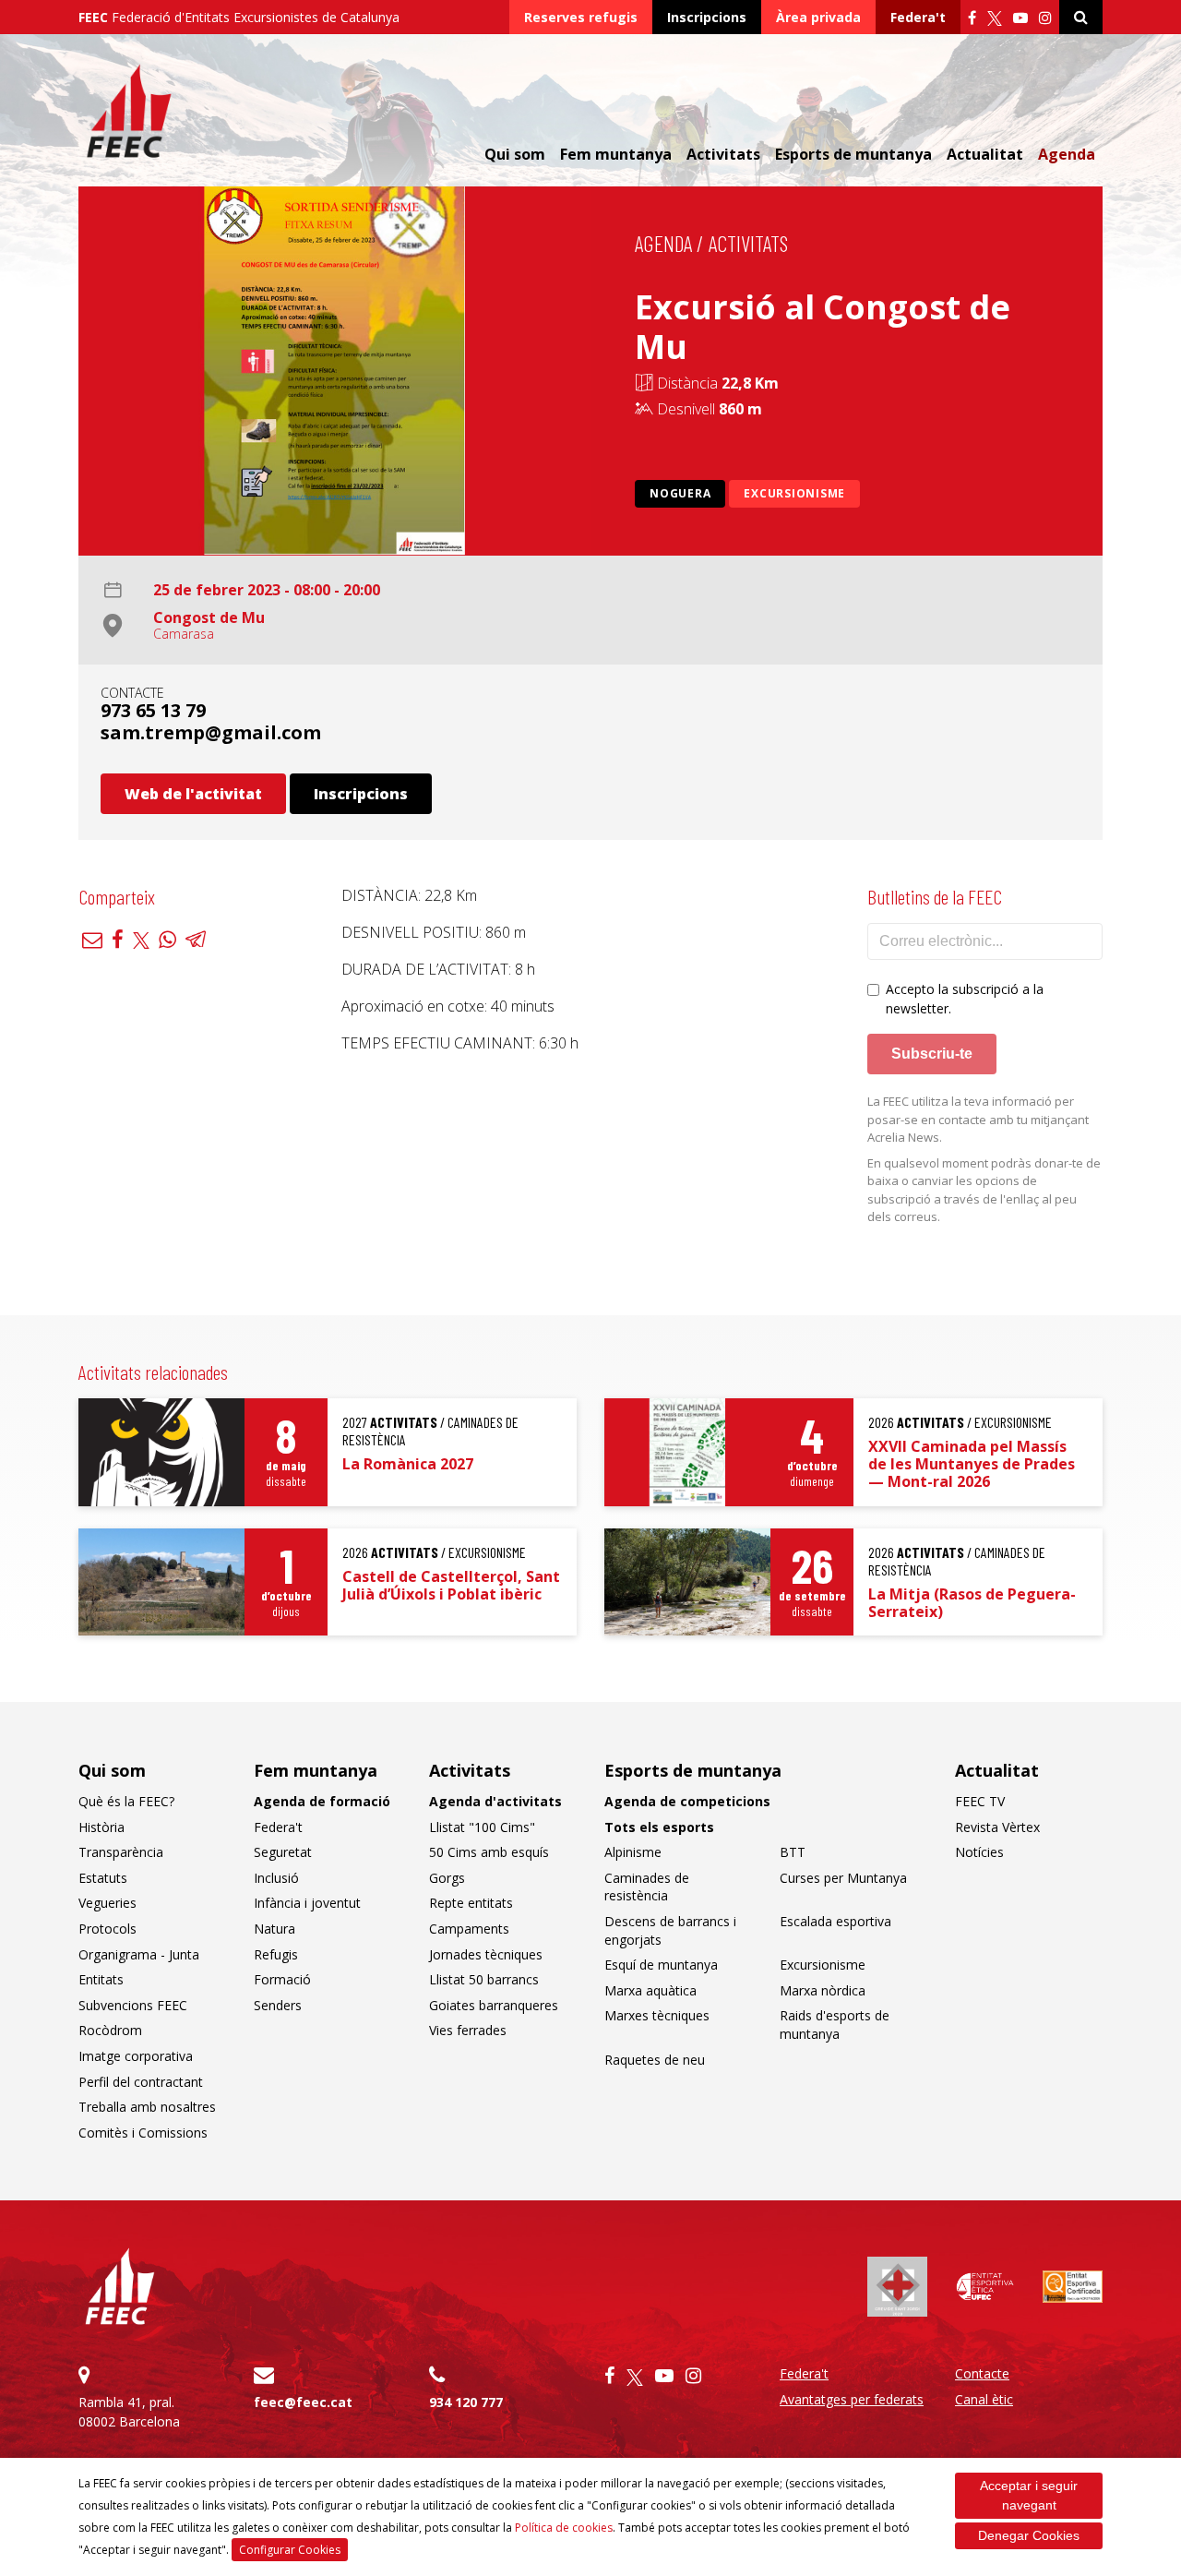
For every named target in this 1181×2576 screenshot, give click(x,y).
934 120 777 (466, 2402)
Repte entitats (471, 1903)
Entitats (101, 1979)
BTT (793, 1852)
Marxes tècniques (657, 2015)
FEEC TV (980, 1801)
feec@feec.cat (303, 2402)
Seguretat (283, 1852)
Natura (274, 1929)
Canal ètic (984, 2399)
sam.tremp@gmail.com (211, 732)
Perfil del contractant (141, 2082)
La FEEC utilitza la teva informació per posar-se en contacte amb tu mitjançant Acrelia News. (978, 1119)
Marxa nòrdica (823, 1990)
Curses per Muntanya (843, 1878)
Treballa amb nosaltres (147, 2107)
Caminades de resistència (647, 1887)
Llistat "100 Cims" (482, 1827)
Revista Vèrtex (997, 1827)
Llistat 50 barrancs (484, 1979)
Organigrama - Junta (139, 1954)
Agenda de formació (322, 1801)
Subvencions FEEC (133, 2005)
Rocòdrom (110, 2030)
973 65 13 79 (153, 710)
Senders (278, 2005)
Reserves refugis (581, 17)
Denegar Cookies (1029, 2535)
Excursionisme (794, 493)
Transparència (121, 1852)
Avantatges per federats (852, 2399)
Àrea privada (818, 17)
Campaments (469, 1929)
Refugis (276, 1954)
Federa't (918, 17)
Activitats (748, 243)
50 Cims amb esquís (489, 1852)
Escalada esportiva (835, 1921)
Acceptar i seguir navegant (1029, 2495)
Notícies (979, 1852)
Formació (282, 1979)
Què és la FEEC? (126, 1801)
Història (101, 1827)
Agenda (1067, 154)
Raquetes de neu (655, 2060)
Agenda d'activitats (495, 1801)
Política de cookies (564, 2528)
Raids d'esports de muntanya (835, 2025)
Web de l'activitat (193, 794)
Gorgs (447, 1878)
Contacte (982, 2373)
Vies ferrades (468, 2030)
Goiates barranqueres (494, 2005)
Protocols (107, 1929)
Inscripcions (707, 17)
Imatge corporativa (136, 2056)
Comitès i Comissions (143, 2133)
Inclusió (276, 1878)
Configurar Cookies (290, 2550)
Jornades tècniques (486, 1954)
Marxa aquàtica (650, 1990)
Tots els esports (659, 1827)
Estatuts (103, 1878)
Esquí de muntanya (661, 1965)
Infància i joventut (307, 1903)
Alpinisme (633, 1852)
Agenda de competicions (687, 1801)
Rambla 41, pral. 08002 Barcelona (129, 2412)
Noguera (680, 493)
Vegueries (107, 1903)
